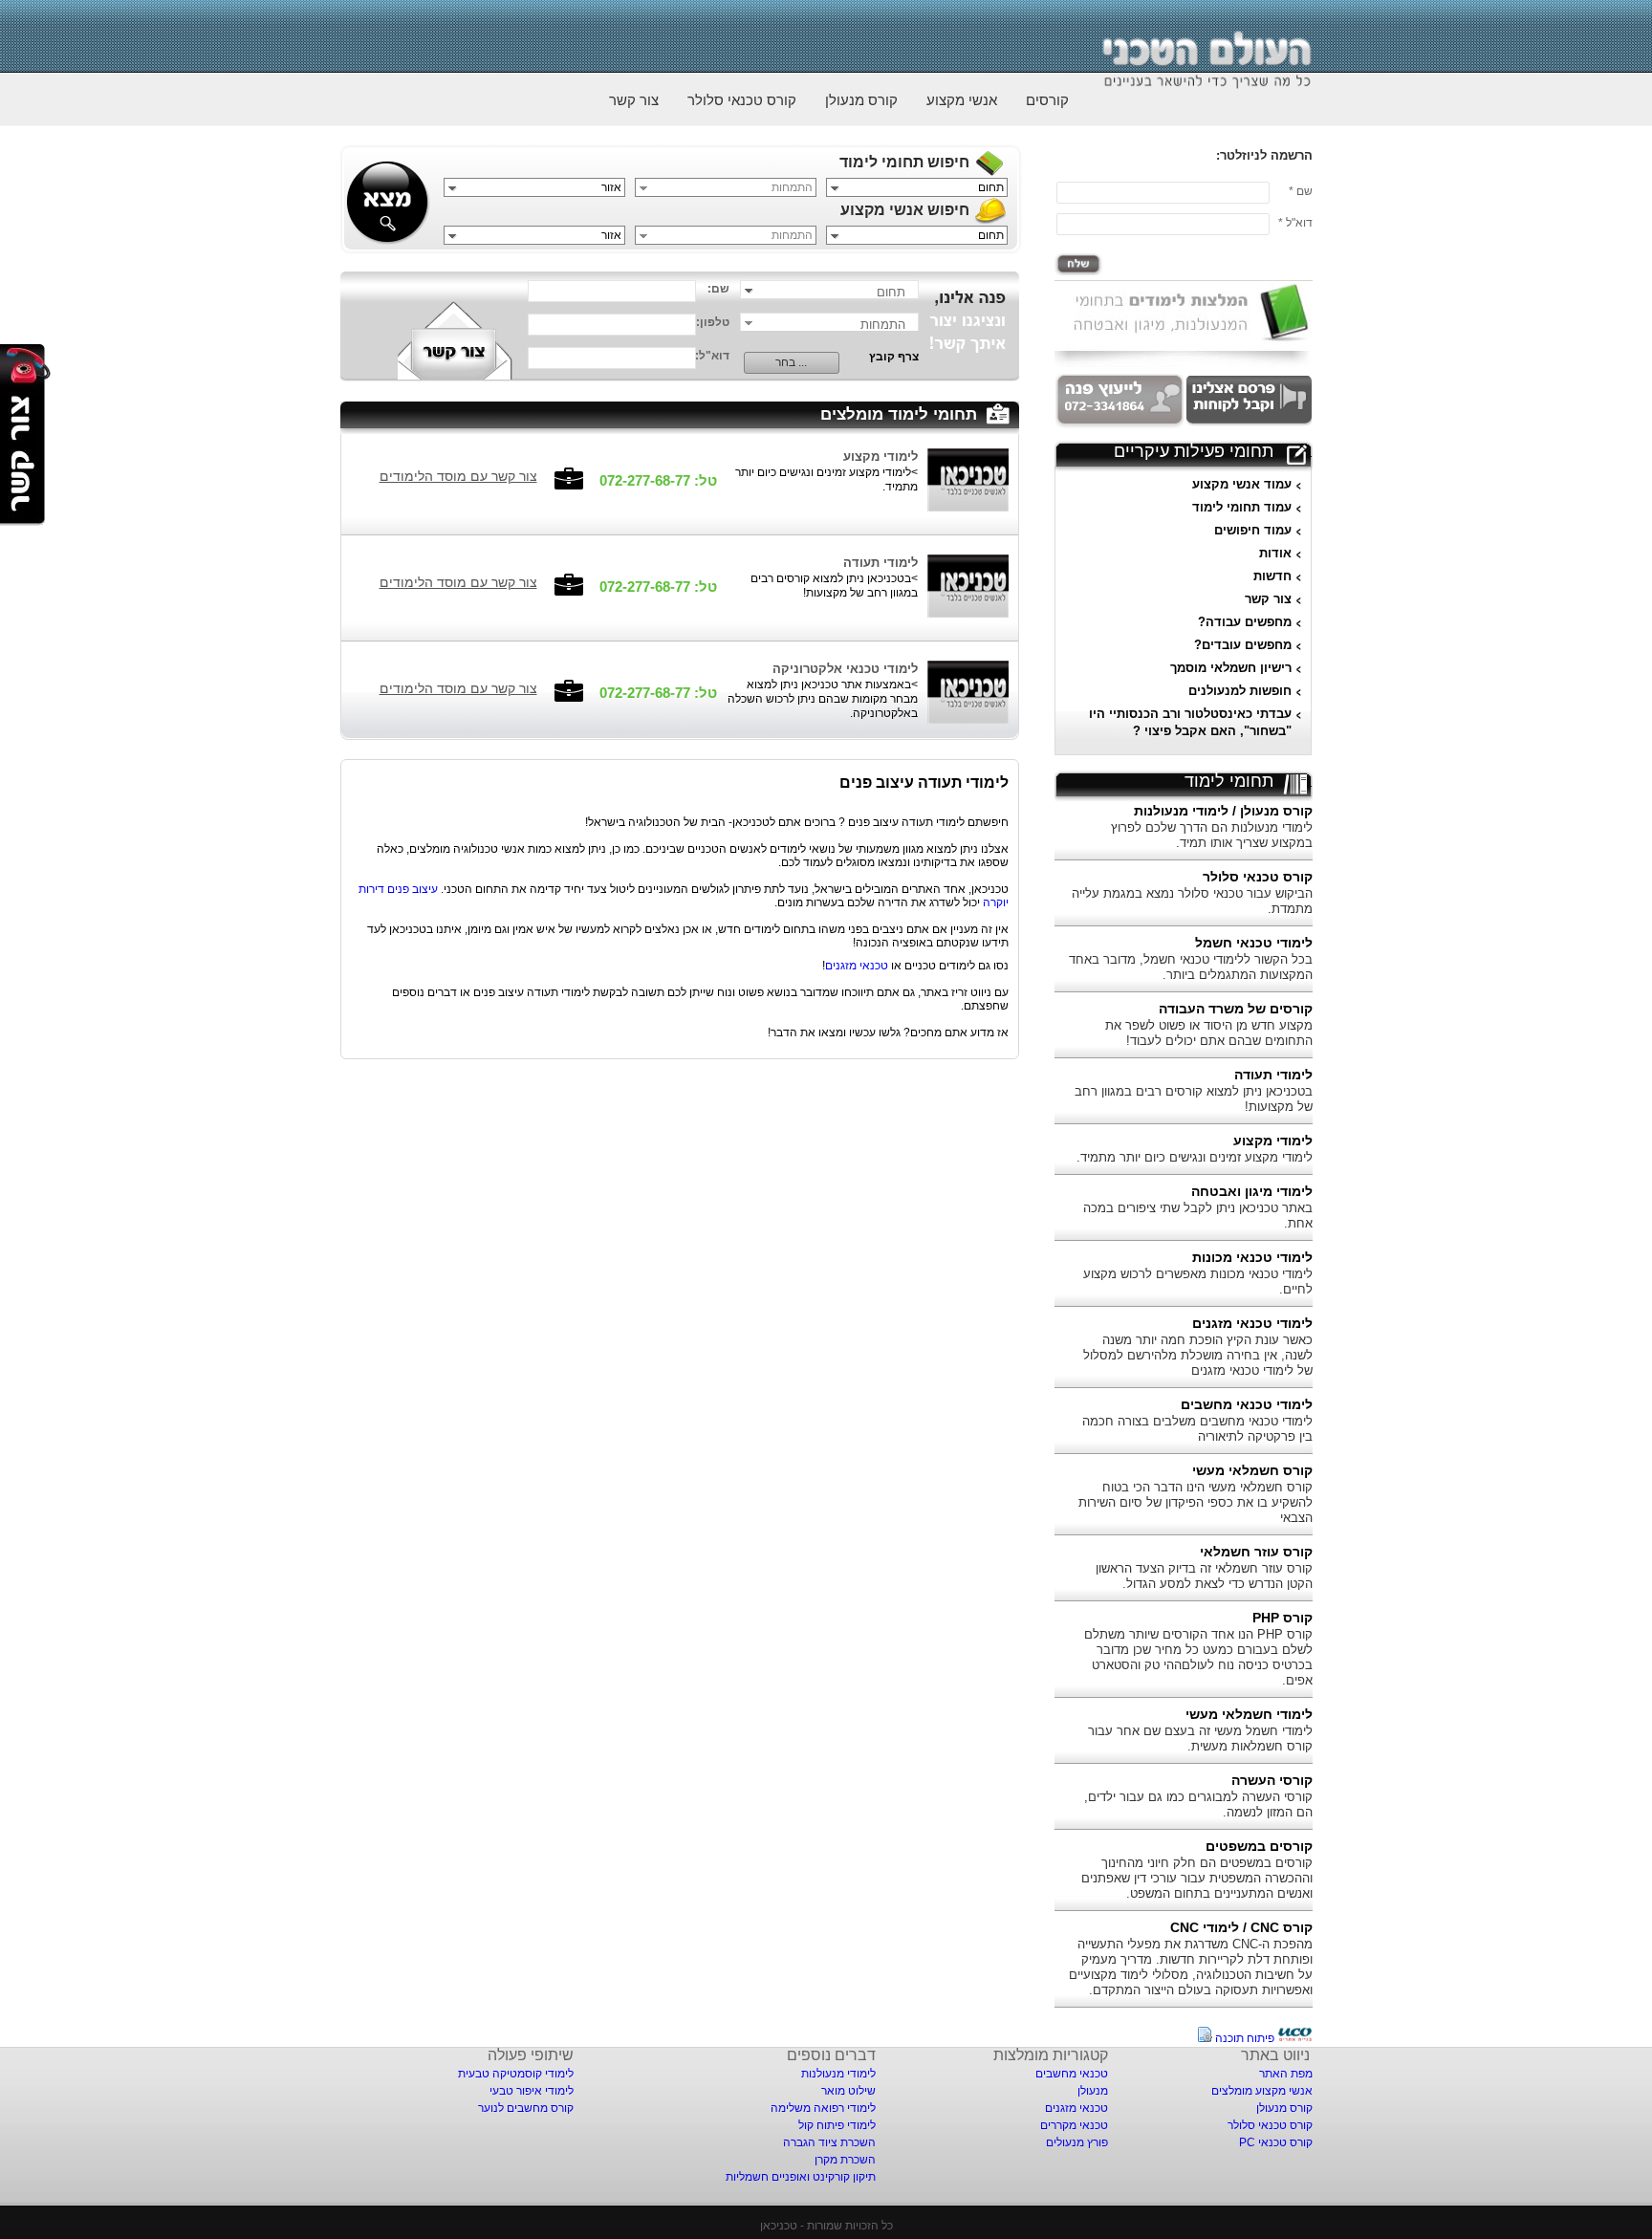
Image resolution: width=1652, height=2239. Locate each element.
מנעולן (1093, 2091)
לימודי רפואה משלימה (823, 2108)
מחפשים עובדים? (1243, 645)
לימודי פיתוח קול (837, 2125)
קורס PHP (1282, 1618)
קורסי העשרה (1272, 1780)
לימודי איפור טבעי (532, 2091)
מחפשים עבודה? (1245, 622)
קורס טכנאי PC (1276, 2142)
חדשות (1272, 576)
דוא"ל (1299, 223)
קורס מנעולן (861, 100)
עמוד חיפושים (1253, 530)
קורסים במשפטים (1259, 1846)
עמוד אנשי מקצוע (1242, 484)
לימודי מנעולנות (838, 2074)
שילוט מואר (848, 2091)
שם (1304, 191)
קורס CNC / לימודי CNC (1241, 1927)
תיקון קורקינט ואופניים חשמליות (801, 2177)
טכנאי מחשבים (1072, 2074)
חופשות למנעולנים (1240, 691)
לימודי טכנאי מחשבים (1247, 1404)
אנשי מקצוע (962, 100)
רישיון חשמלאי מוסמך (1231, 668)
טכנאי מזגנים (857, 966)
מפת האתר (1286, 2074)
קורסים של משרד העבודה (1236, 1009)
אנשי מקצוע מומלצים (1262, 2091)
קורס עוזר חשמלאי (1256, 1552)
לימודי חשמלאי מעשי (1249, 1714)
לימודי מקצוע (1273, 1141)
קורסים (1047, 100)
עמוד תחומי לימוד (1242, 507)
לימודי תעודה (1273, 1075)
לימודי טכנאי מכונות (1252, 1257)
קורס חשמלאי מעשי (1252, 1470)
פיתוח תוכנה (1245, 2038)
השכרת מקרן (845, 2160)
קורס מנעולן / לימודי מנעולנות (1223, 811)
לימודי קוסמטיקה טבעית (516, 2074)
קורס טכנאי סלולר (742, 100)
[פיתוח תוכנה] (1295, 2038)
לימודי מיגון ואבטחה (1252, 1191)
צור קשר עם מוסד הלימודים (458, 476)
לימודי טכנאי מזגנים (1252, 1323)
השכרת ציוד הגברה (829, 2142)
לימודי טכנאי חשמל (1254, 943)
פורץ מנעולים (1077, 2142)
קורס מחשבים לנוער (526, 2108)
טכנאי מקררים (1074, 2125)
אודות (1275, 553)
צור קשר (634, 100)
